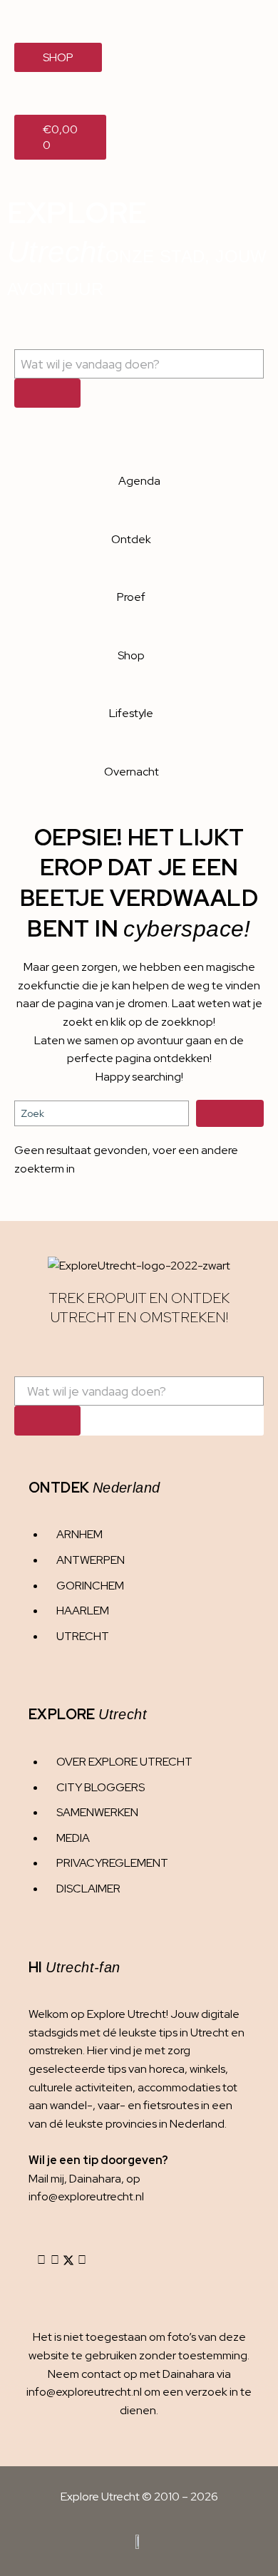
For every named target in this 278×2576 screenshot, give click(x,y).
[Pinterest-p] (82, 2260)
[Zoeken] (47, 393)
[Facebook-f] (55, 2260)
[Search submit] (230, 1113)
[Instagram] (41, 2260)
